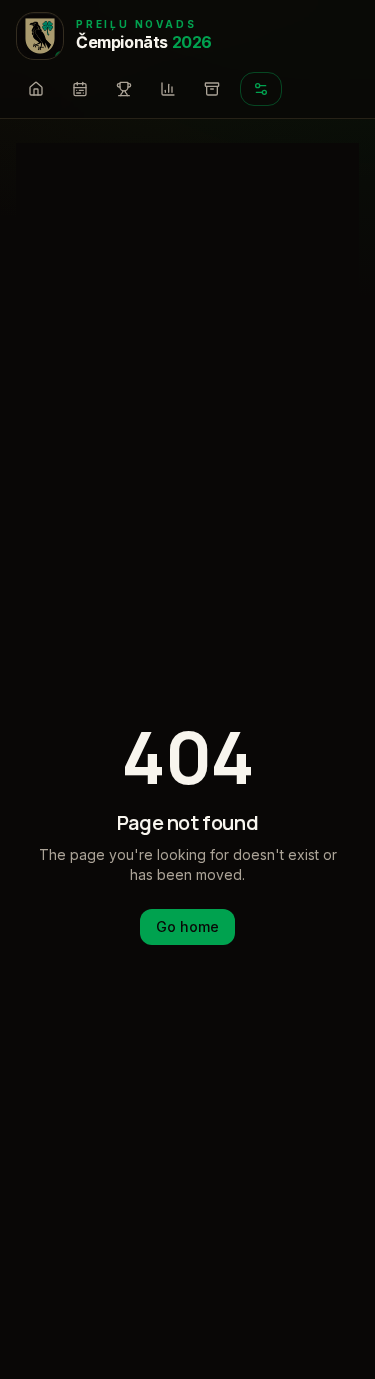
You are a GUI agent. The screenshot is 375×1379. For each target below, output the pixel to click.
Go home (187, 926)
